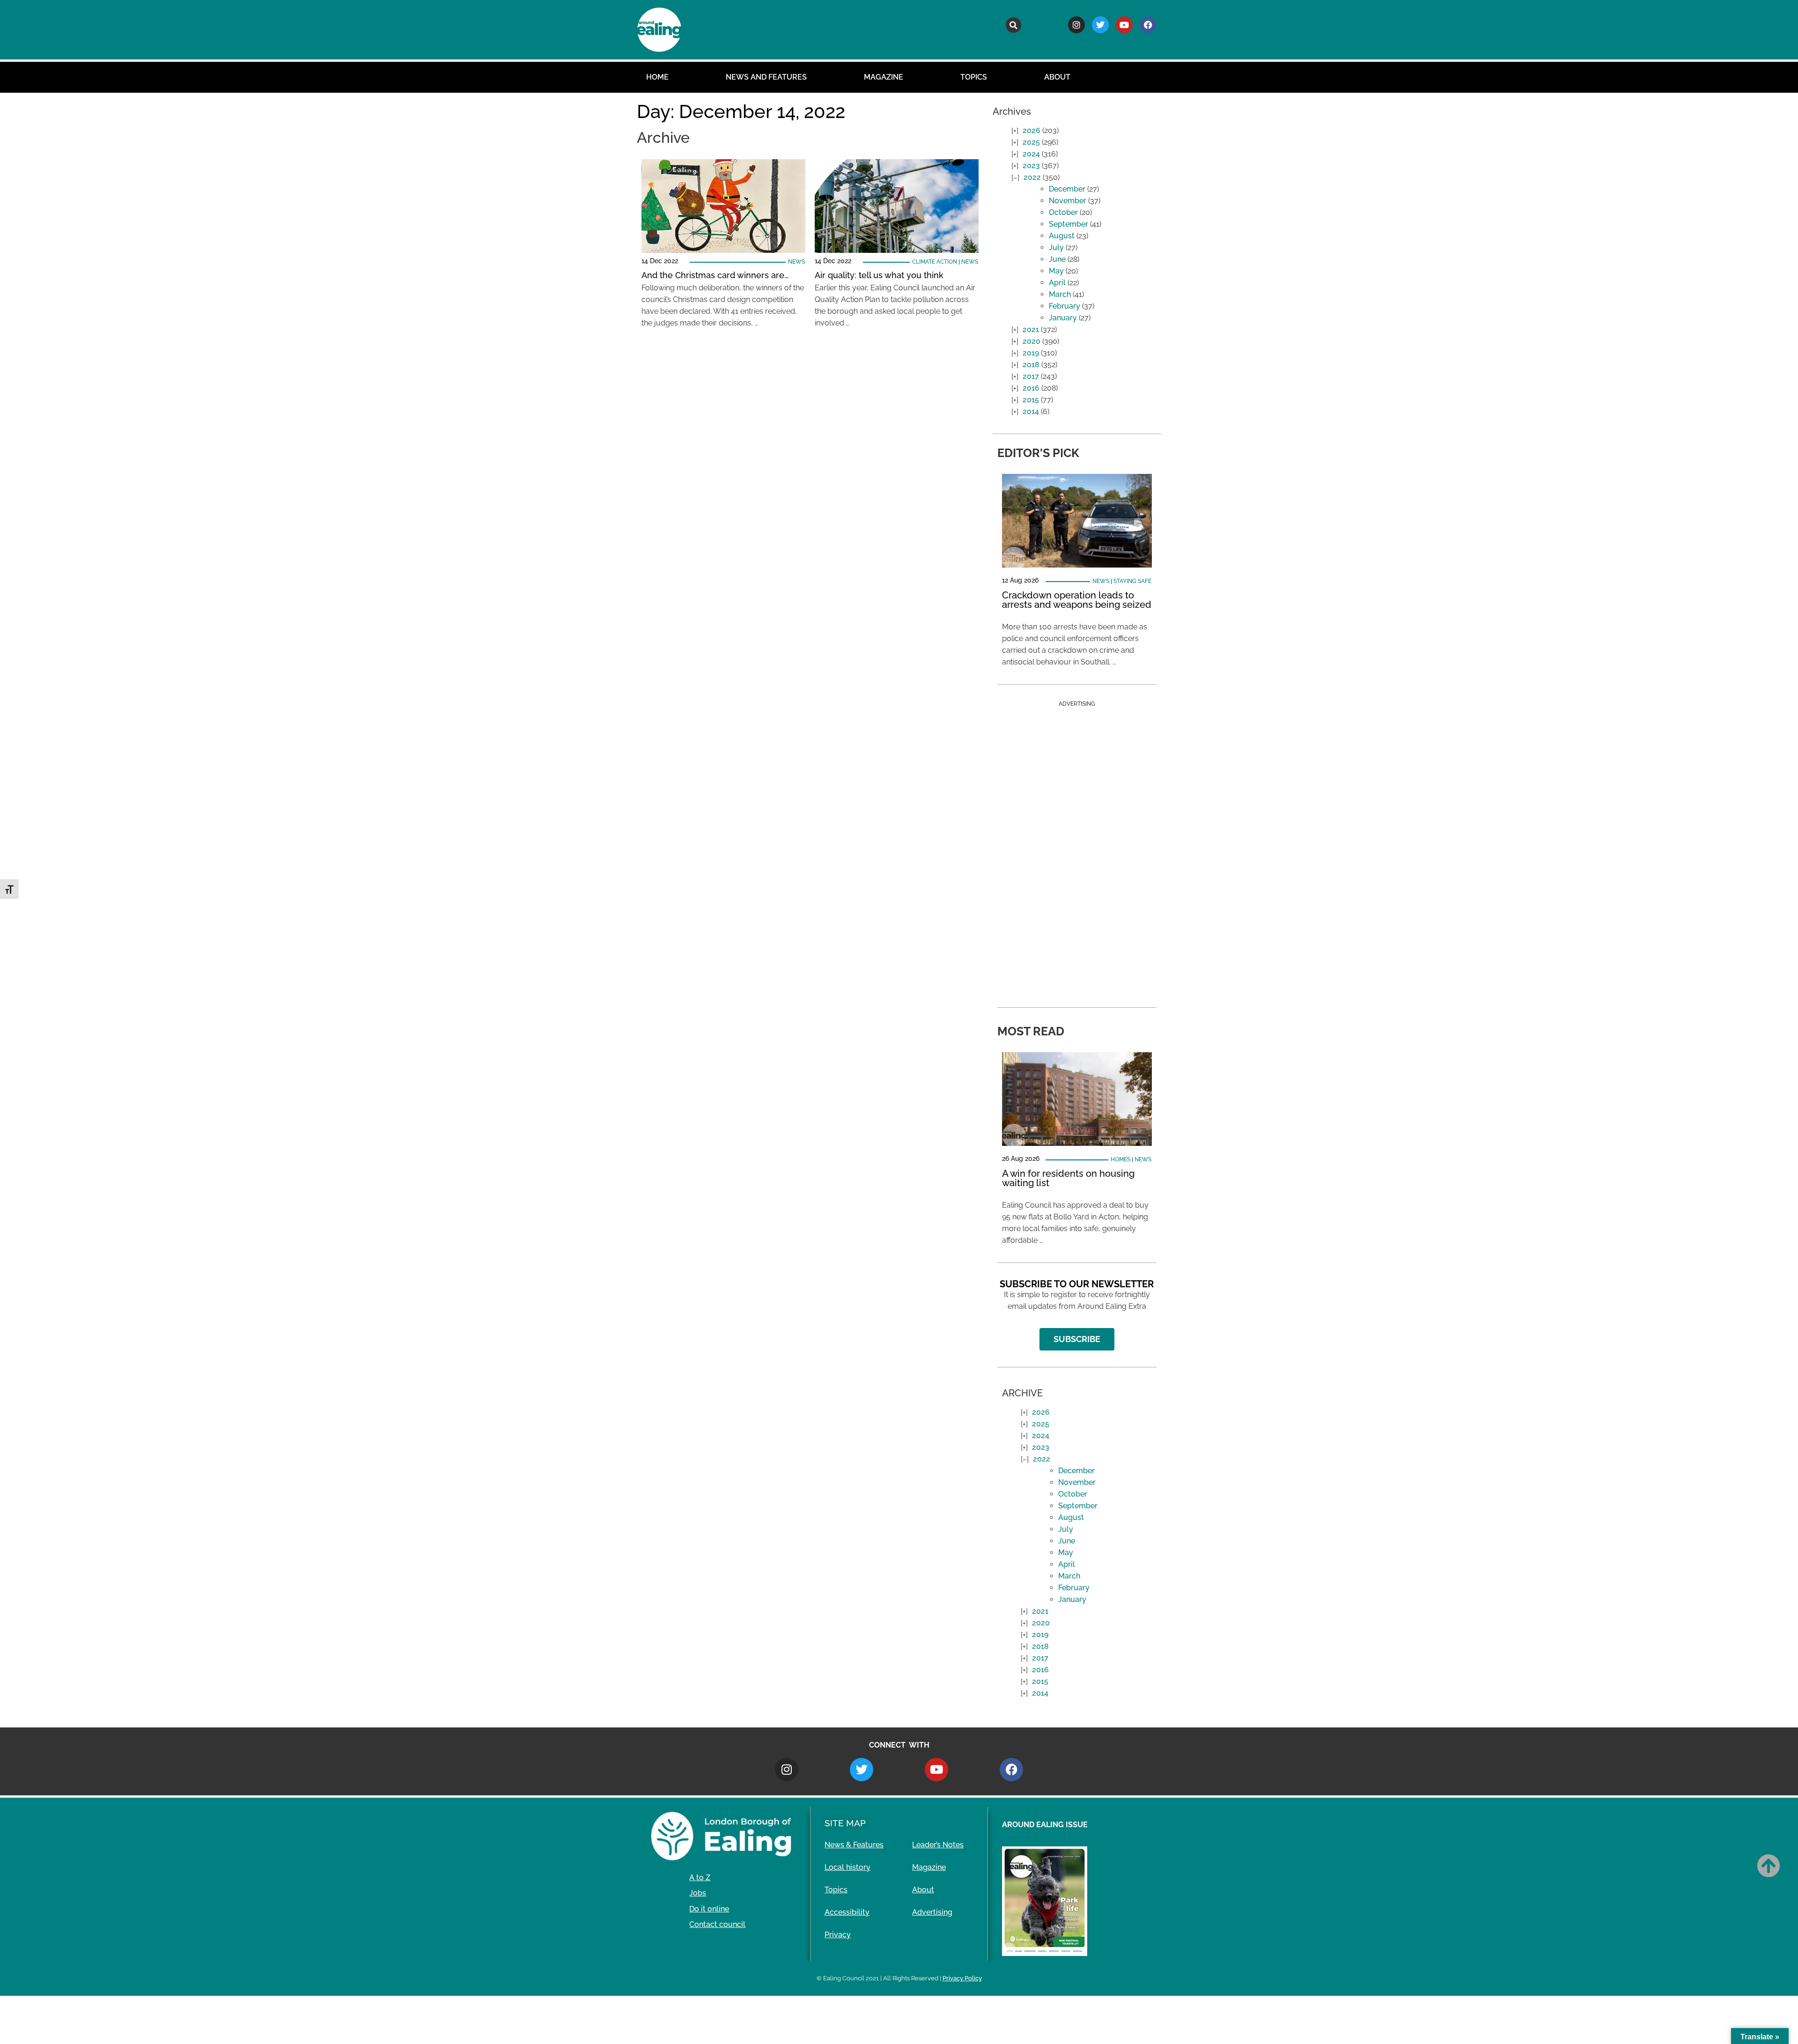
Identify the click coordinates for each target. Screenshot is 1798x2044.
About (1057, 77)
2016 (1031, 388)
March (1060, 294)
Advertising (932, 1912)
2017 (1031, 376)
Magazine (884, 77)
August (1062, 236)
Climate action (935, 262)
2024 (1031, 154)
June (1057, 259)
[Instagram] (1076, 25)
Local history (847, 1867)
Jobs (698, 1893)
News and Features (766, 77)
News (796, 262)
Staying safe (1132, 581)
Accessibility (847, 1912)
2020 (1032, 341)
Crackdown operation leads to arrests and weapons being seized (1077, 600)
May (1056, 271)
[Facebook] (1148, 25)
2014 (1031, 411)
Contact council (717, 1924)
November (1068, 201)
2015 (1031, 400)
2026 (1032, 130)
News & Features (854, 1845)
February (1065, 306)
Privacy (838, 1935)
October (1063, 212)
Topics (974, 77)
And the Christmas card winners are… (715, 275)
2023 (1031, 166)
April (1057, 283)
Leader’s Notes (938, 1845)
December (1067, 189)
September (1068, 224)
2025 (1031, 142)
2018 (1031, 365)
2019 (1031, 353)
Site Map (845, 1823)
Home (657, 77)
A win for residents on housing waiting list (1068, 1178)
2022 (1032, 177)
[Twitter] (1100, 25)
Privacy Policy (962, 1978)
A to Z (700, 1878)
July (1056, 247)
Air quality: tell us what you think (879, 275)
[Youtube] (1124, 25)
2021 (1031, 329)
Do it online (709, 1909)
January (1063, 318)
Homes (1120, 1159)
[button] (1013, 25)
